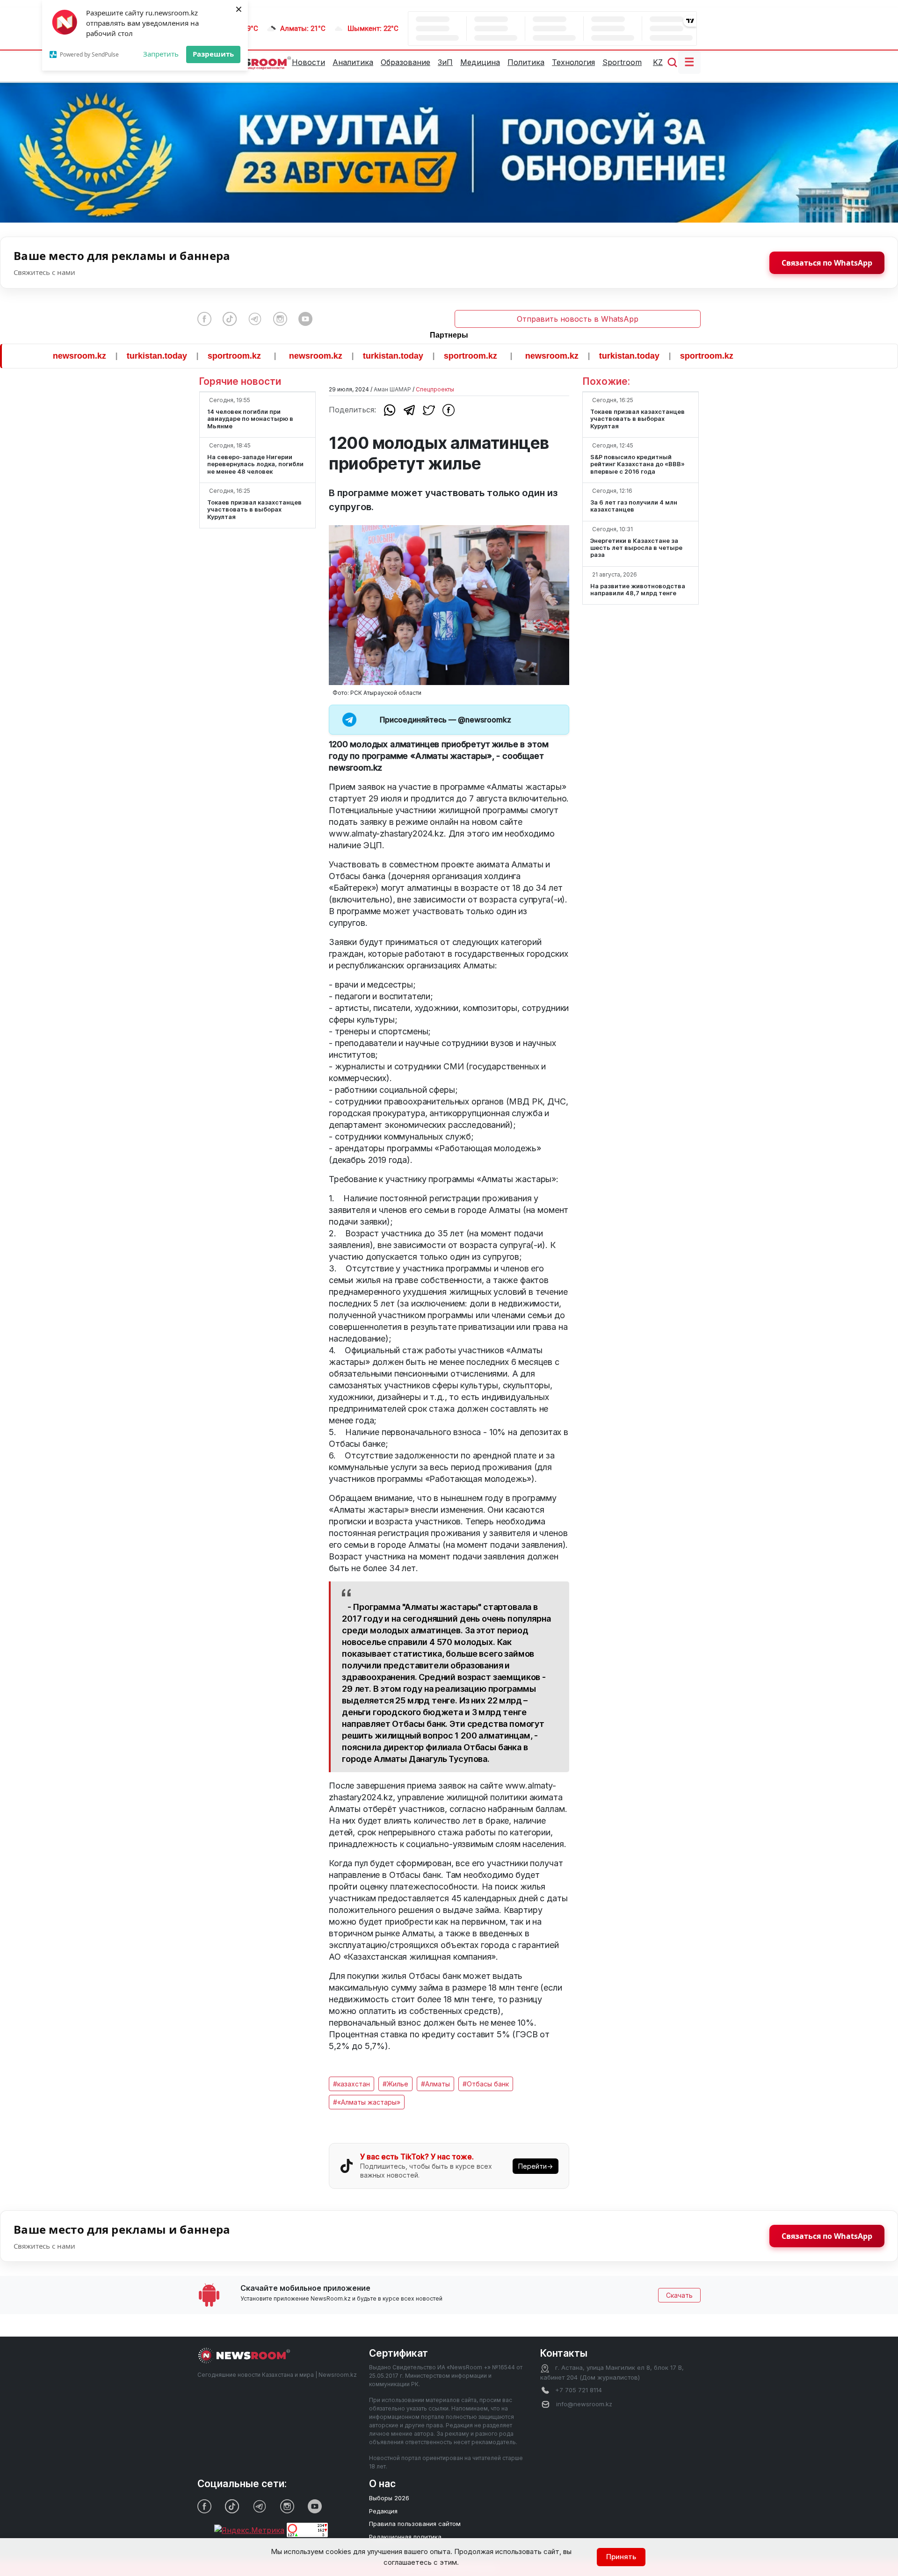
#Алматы (435, 2084)
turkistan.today (95, 356)
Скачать (679, 2295)
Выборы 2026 (389, 2498)
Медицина (480, 62)
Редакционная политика (405, 2537)
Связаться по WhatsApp (827, 263)
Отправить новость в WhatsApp (578, 319)
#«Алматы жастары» (367, 2102)
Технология (573, 62)
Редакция (383, 2511)
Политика (526, 62)
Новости (308, 62)
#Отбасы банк (486, 2084)
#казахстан (351, 2084)
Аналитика (353, 62)
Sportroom (622, 62)
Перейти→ (536, 2166)
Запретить (161, 54)
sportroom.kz (173, 356)
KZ (658, 62)
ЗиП (445, 62)
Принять (621, 2557)
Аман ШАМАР (392, 389)
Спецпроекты (435, 389)
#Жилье (395, 2084)
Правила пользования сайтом (415, 2524)
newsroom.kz (254, 356)
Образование (406, 62)
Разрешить (213, 54)
